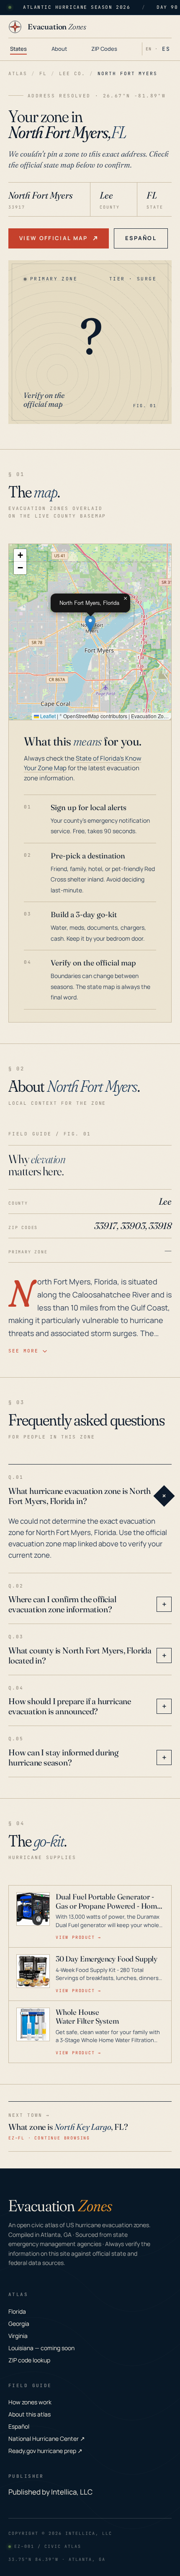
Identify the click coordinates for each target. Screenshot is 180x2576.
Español (141, 238)
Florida (17, 2311)
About (59, 49)
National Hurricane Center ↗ (47, 2439)
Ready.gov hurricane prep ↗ (45, 2451)
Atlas (18, 73)
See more (23, 1351)
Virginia (18, 2336)
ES (166, 49)
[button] (90, 624)
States (18, 49)
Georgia (19, 2324)
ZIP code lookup (29, 2360)
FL (43, 73)
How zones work (30, 2402)
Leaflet (47, 716)
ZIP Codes (104, 49)
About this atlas (30, 2414)
